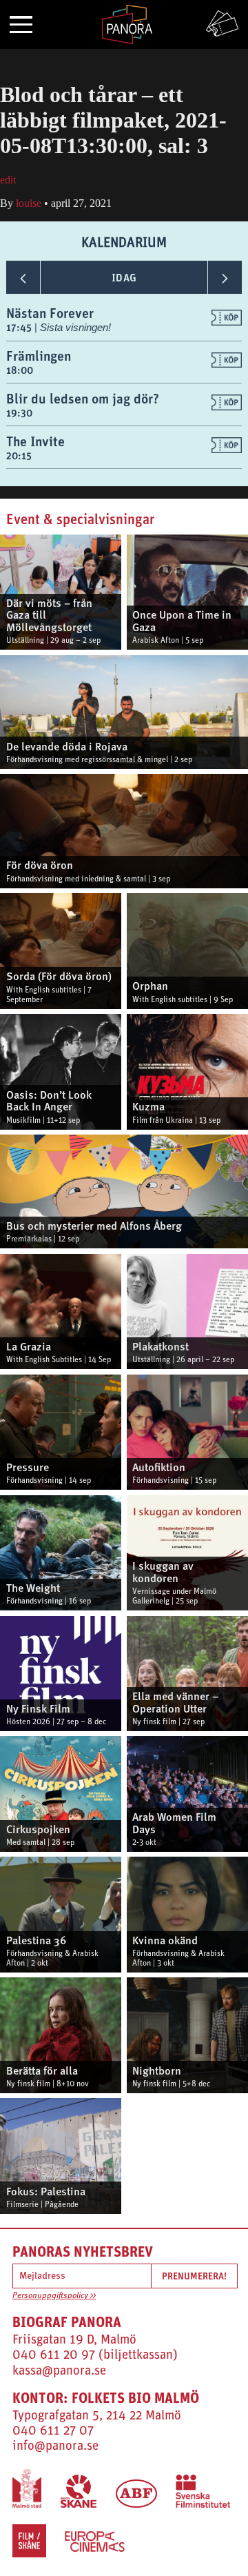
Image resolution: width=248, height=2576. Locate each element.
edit (8, 180)
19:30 (19, 413)
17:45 (20, 327)
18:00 (20, 370)
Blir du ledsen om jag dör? (83, 398)
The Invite (35, 441)
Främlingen (39, 356)
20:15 (19, 456)
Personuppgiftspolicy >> (54, 2296)
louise (29, 203)
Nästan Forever (50, 313)
